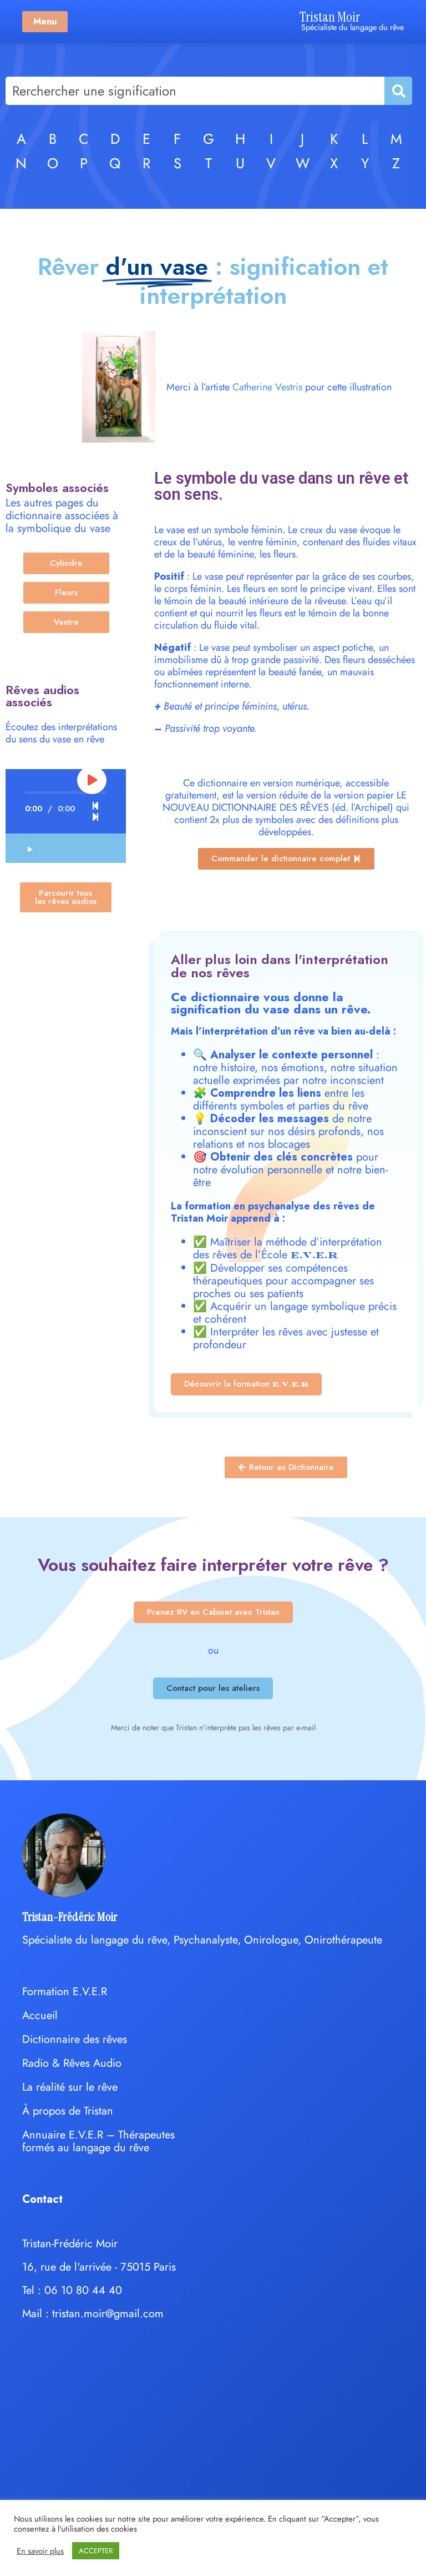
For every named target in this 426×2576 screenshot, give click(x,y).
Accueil (40, 2015)
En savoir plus (40, 2551)
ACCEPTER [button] (96, 2551)
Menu (45, 21)
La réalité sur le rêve (70, 2087)
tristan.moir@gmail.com (108, 2314)
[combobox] (195, 91)
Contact (42, 2199)
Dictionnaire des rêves (75, 2039)
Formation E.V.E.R (65, 1992)
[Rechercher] (398, 91)
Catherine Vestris (267, 387)
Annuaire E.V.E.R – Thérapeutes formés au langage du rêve (98, 2141)
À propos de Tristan (68, 2111)
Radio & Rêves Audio (72, 2063)
